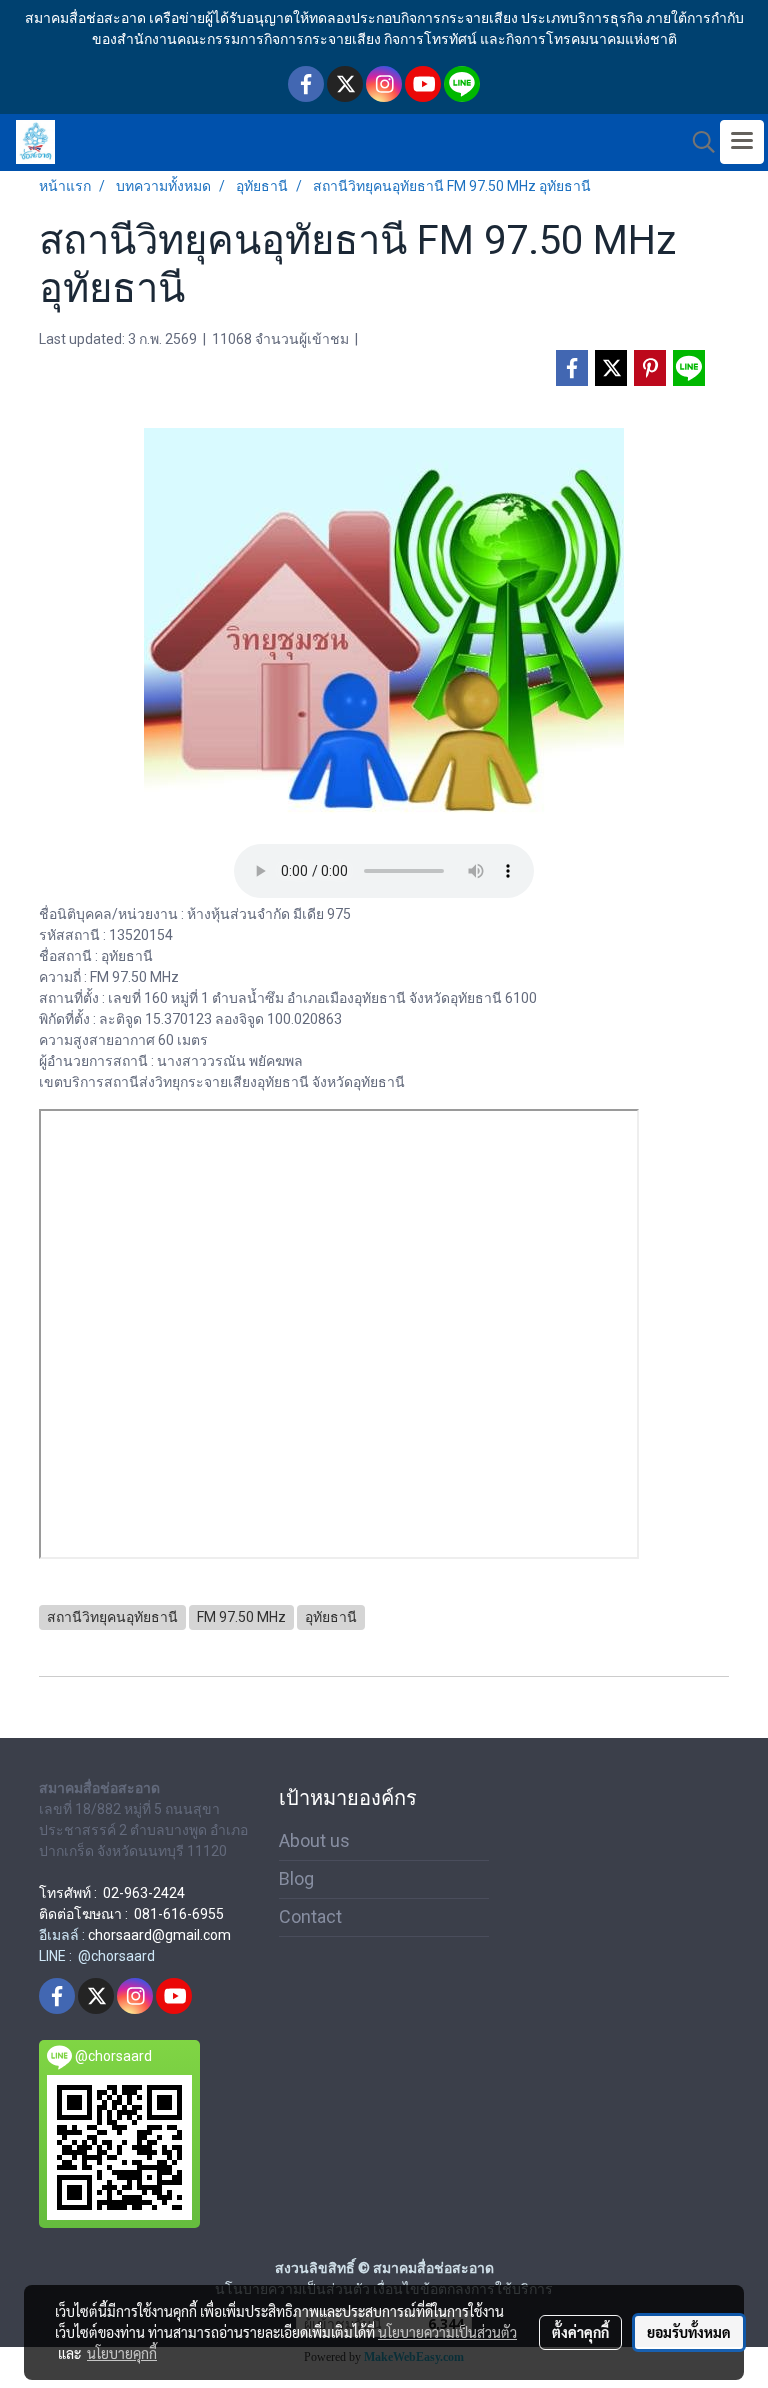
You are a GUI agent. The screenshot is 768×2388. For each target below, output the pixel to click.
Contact (310, 1916)
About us (314, 1840)
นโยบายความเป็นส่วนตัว (447, 2332)
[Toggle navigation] (742, 142)
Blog (296, 1878)
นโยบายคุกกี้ (122, 2353)
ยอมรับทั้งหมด (689, 2332)
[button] (697, 142)
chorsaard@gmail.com (159, 1935)
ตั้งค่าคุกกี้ (580, 2332)
